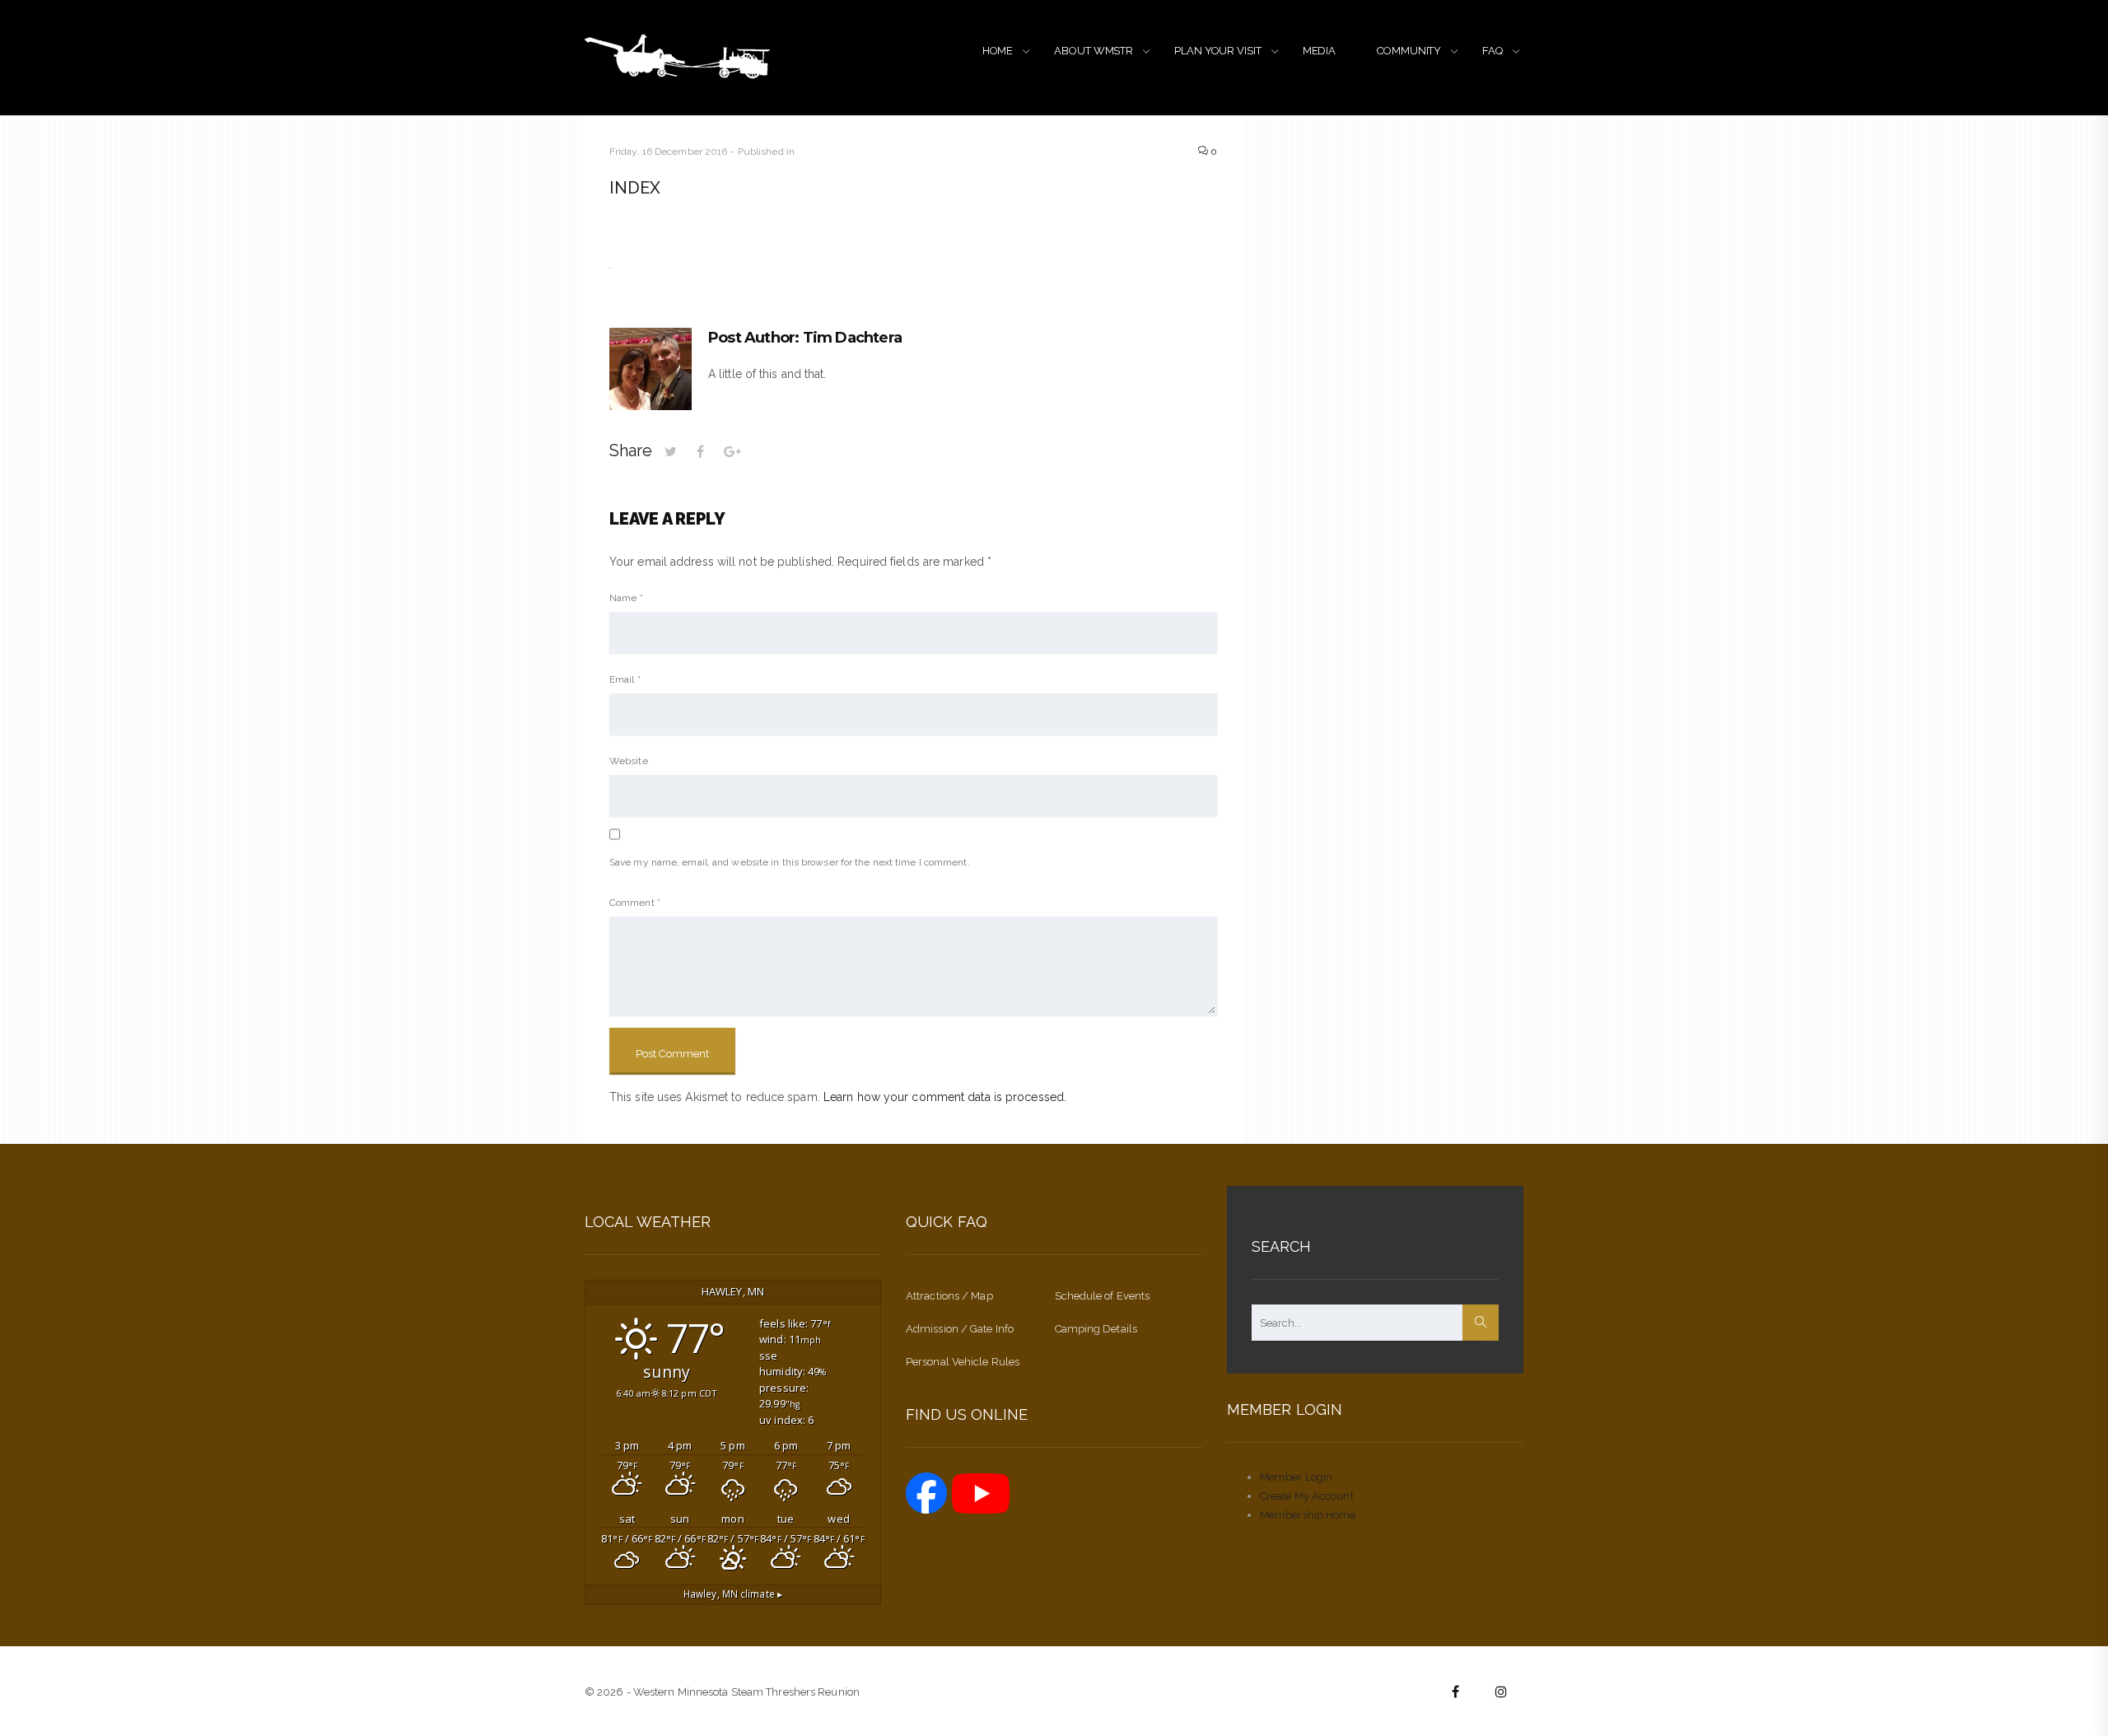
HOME (998, 51)
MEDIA (1320, 51)
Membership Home (1308, 1515)
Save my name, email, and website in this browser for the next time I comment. (790, 862)
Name (626, 598)
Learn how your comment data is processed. (945, 1097)
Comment (635, 903)
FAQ (1492, 51)
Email (625, 679)
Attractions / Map (949, 1296)
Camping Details (1096, 1329)
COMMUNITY (1409, 51)
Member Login (1296, 1477)
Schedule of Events (1103, 1296)
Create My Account (1307, 1496)
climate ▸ (733, 1594)
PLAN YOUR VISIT (1218, 51)
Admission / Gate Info (960, 1329)
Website (629, 761)
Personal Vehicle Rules (963, 1362)
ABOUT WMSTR (1094, 51)
